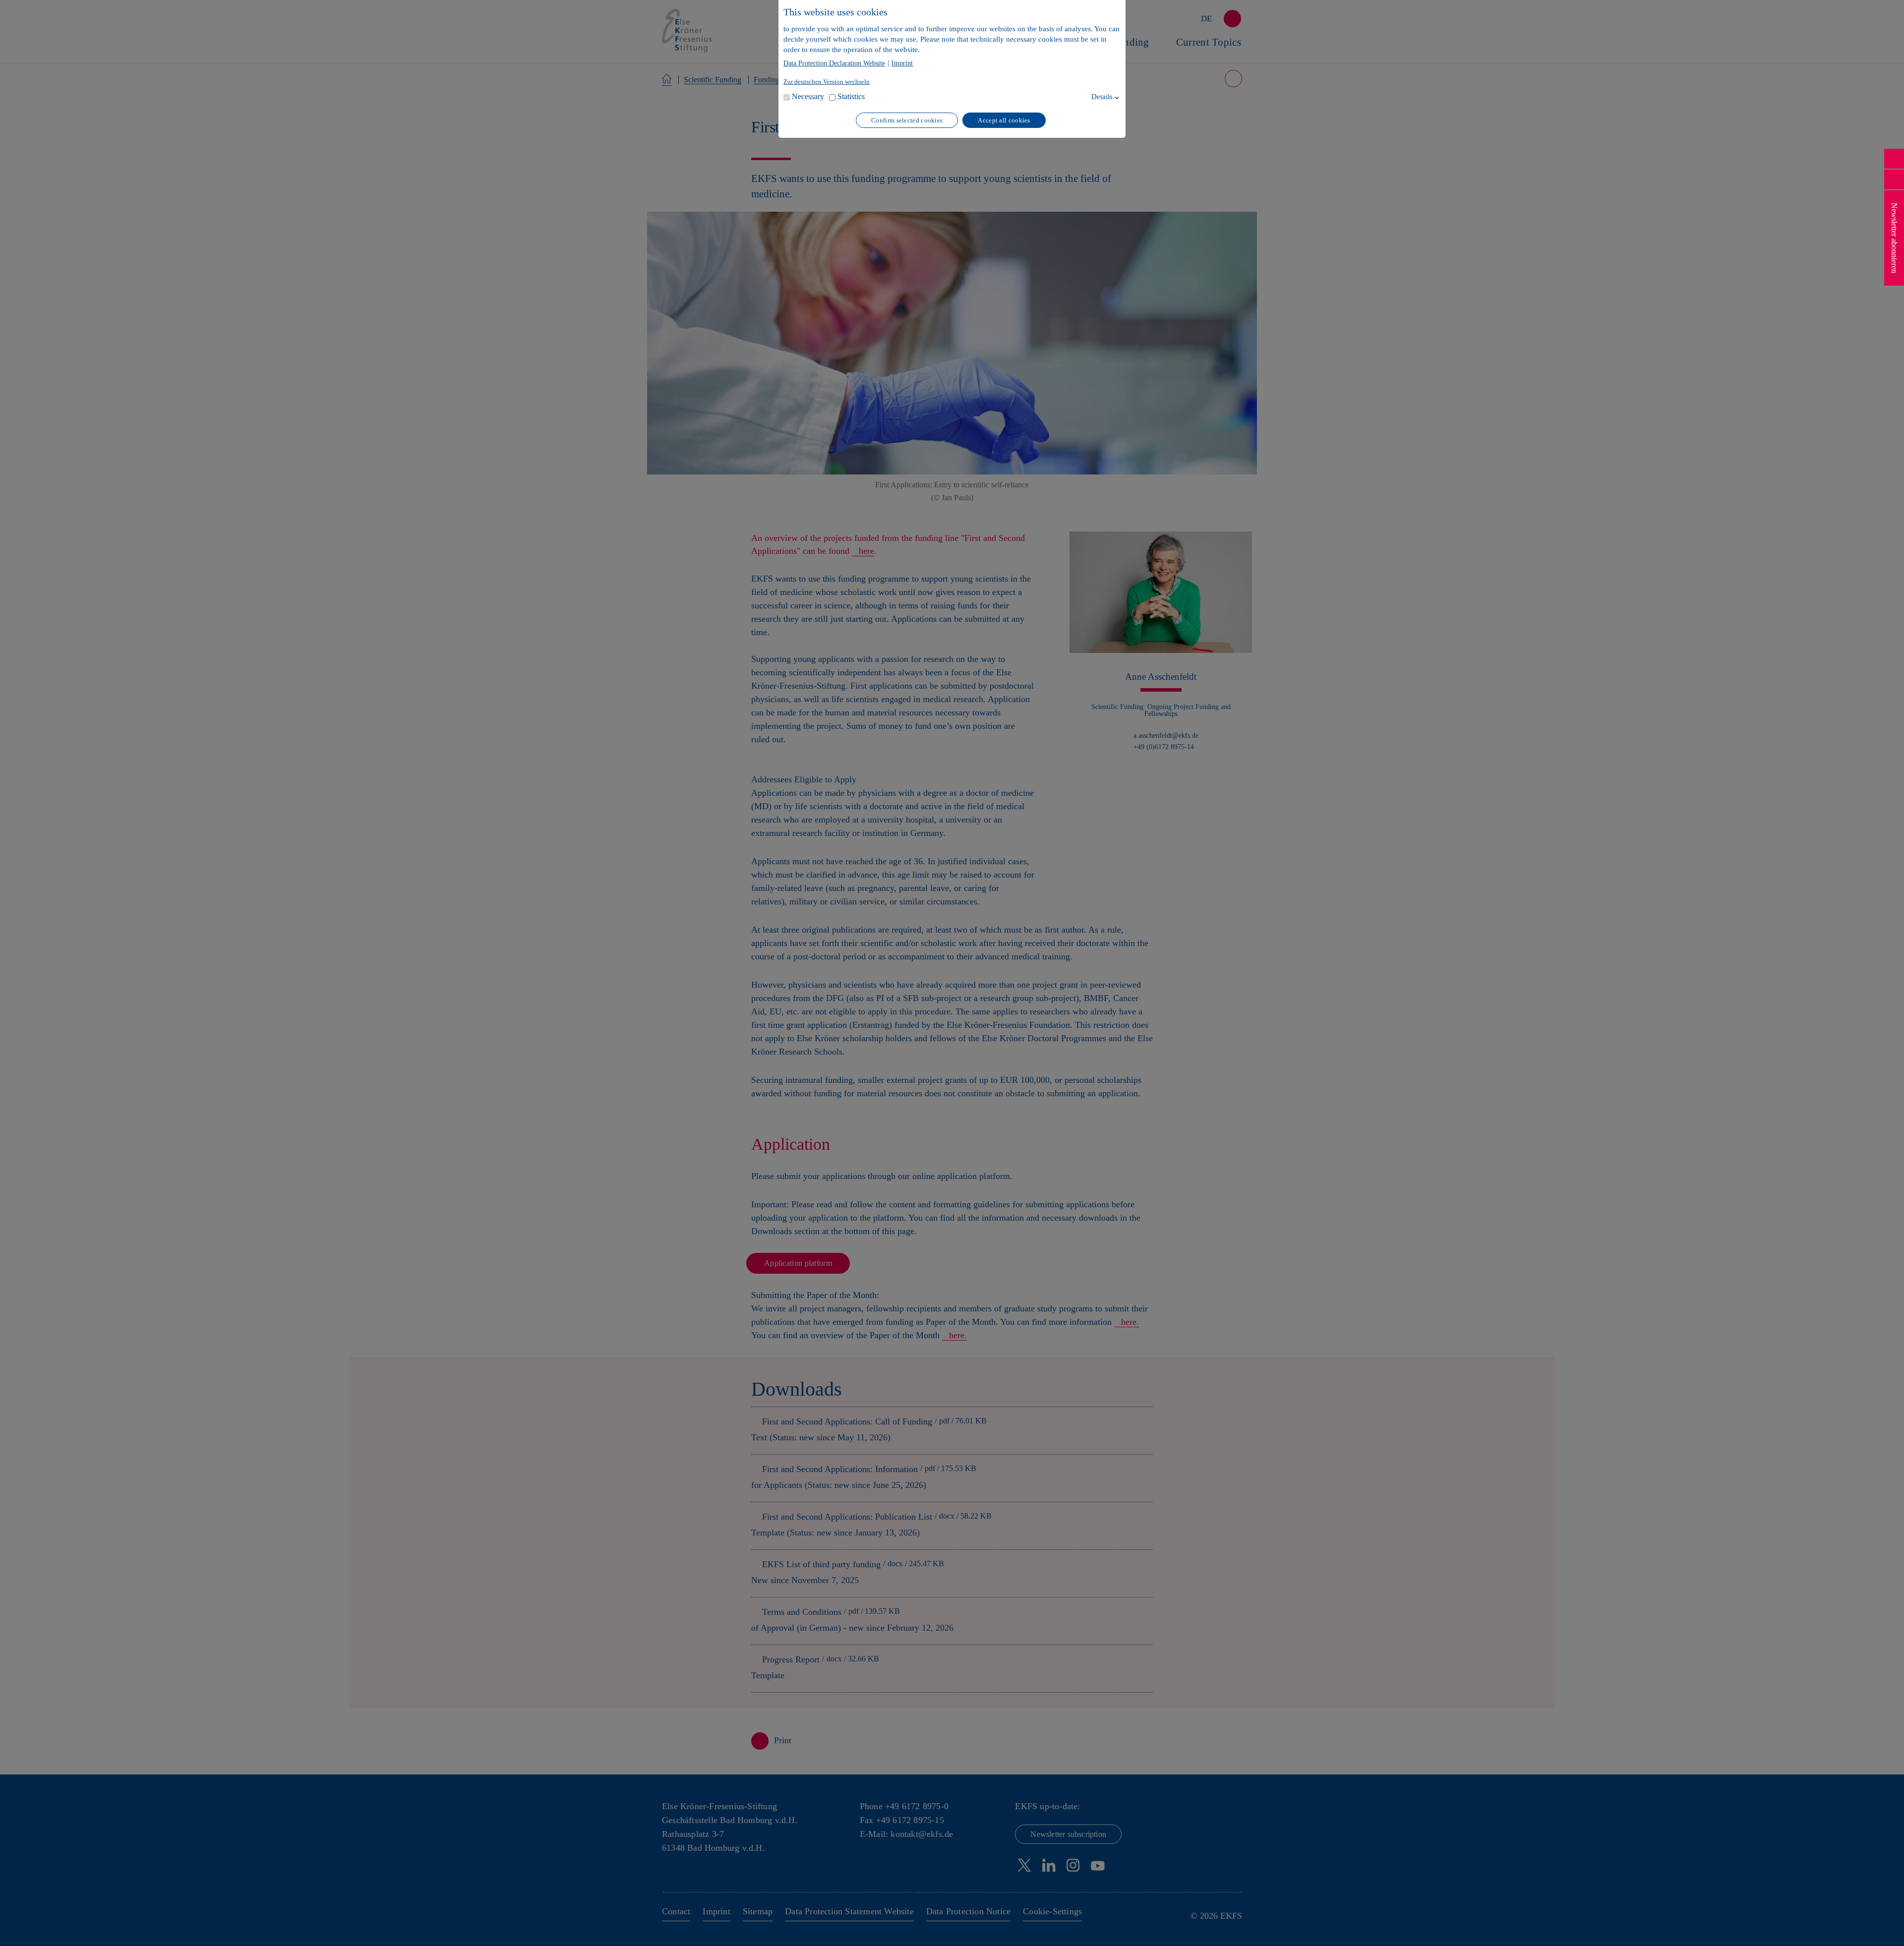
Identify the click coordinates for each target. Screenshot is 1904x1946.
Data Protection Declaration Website (834, 63)
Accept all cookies (1004, 120)
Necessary (808, 96)
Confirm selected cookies (907, 120)
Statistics (851, 96)
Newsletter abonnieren (1894, 238)
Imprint (902, 63)
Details (1102, 97)
